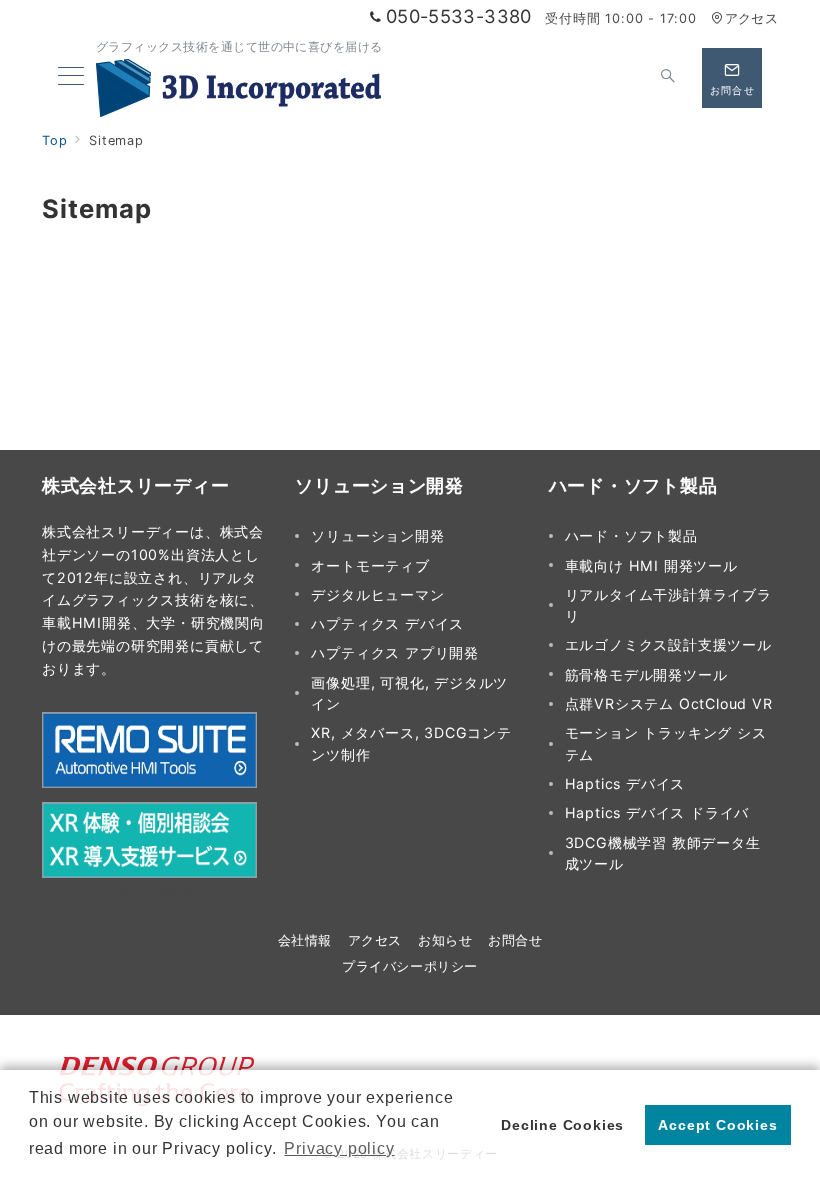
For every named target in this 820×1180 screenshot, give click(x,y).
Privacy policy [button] (339, 1148)
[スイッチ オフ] (668, 78)
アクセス (751, 18)
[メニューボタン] (71, 77)
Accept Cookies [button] (717, 1125)
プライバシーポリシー (409, 966)
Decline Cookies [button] (562, 1125)
